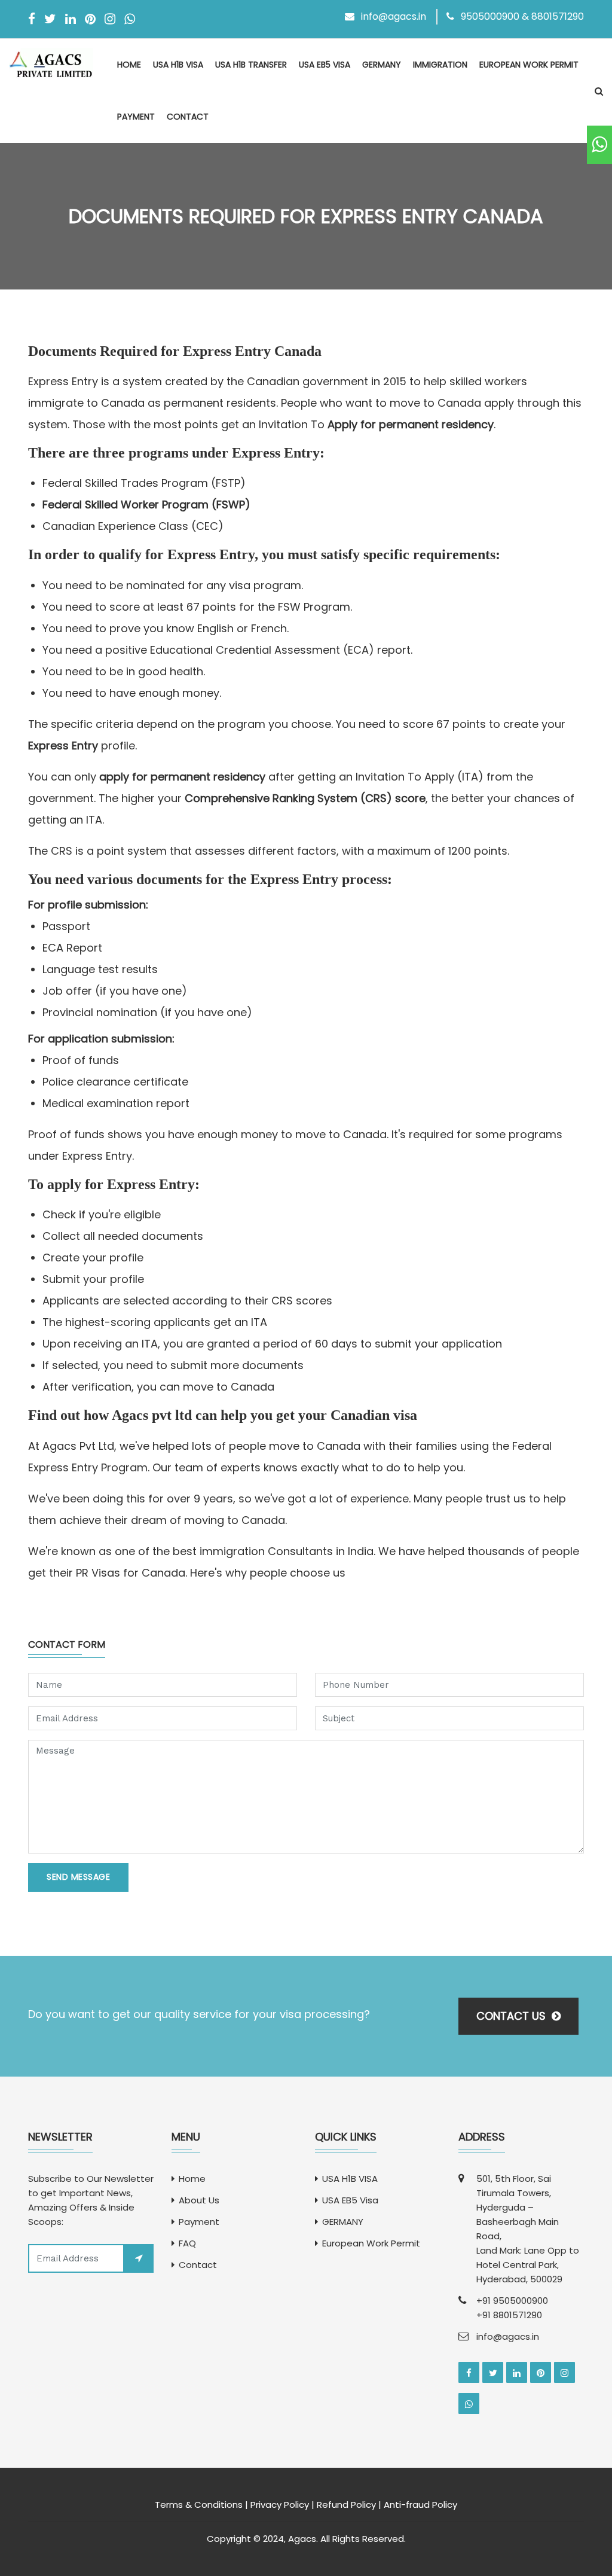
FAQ (187, 2243)
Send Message (78, 1877)
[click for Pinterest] (541, 2372)
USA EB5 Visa (325, 65)
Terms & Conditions (199, 2505)
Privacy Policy (280, 2505)
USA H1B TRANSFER (251, 65)
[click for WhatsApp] (469, 2403)
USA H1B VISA (178, 65)
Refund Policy (346, 2505)
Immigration (440, 65)
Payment (136, 117)
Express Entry (63, 746)
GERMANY (382, 65)
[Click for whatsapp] (599, 145)
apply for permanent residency (182, 777)
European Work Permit (529, 65)
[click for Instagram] (564, 2372)
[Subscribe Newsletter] (139, 2258)
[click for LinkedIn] (517, 2372)
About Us (199, 2200)
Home (129, 65)
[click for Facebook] (469, 2372)
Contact (188, 117)
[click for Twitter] (493, 2372)
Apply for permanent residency (411, 424)
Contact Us (512, 2016)
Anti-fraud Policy (420, 2505)
